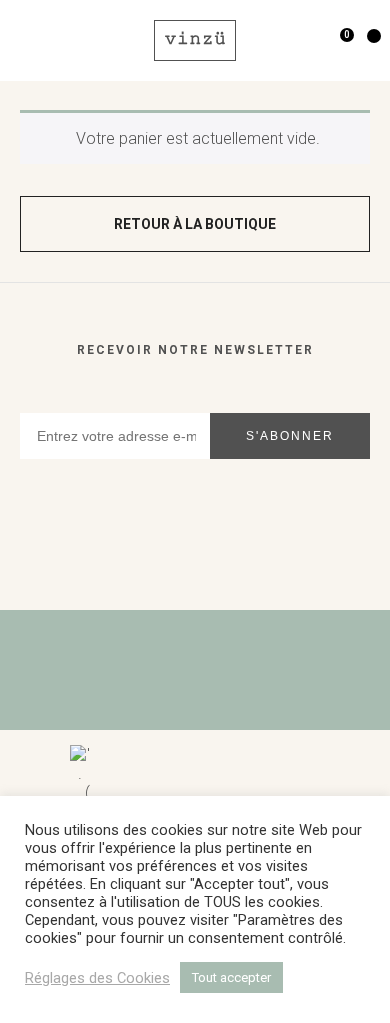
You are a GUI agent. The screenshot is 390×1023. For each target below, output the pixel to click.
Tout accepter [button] (231, 977)
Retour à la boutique (195, 224)
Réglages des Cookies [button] (97, 978)
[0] (329, 40)
